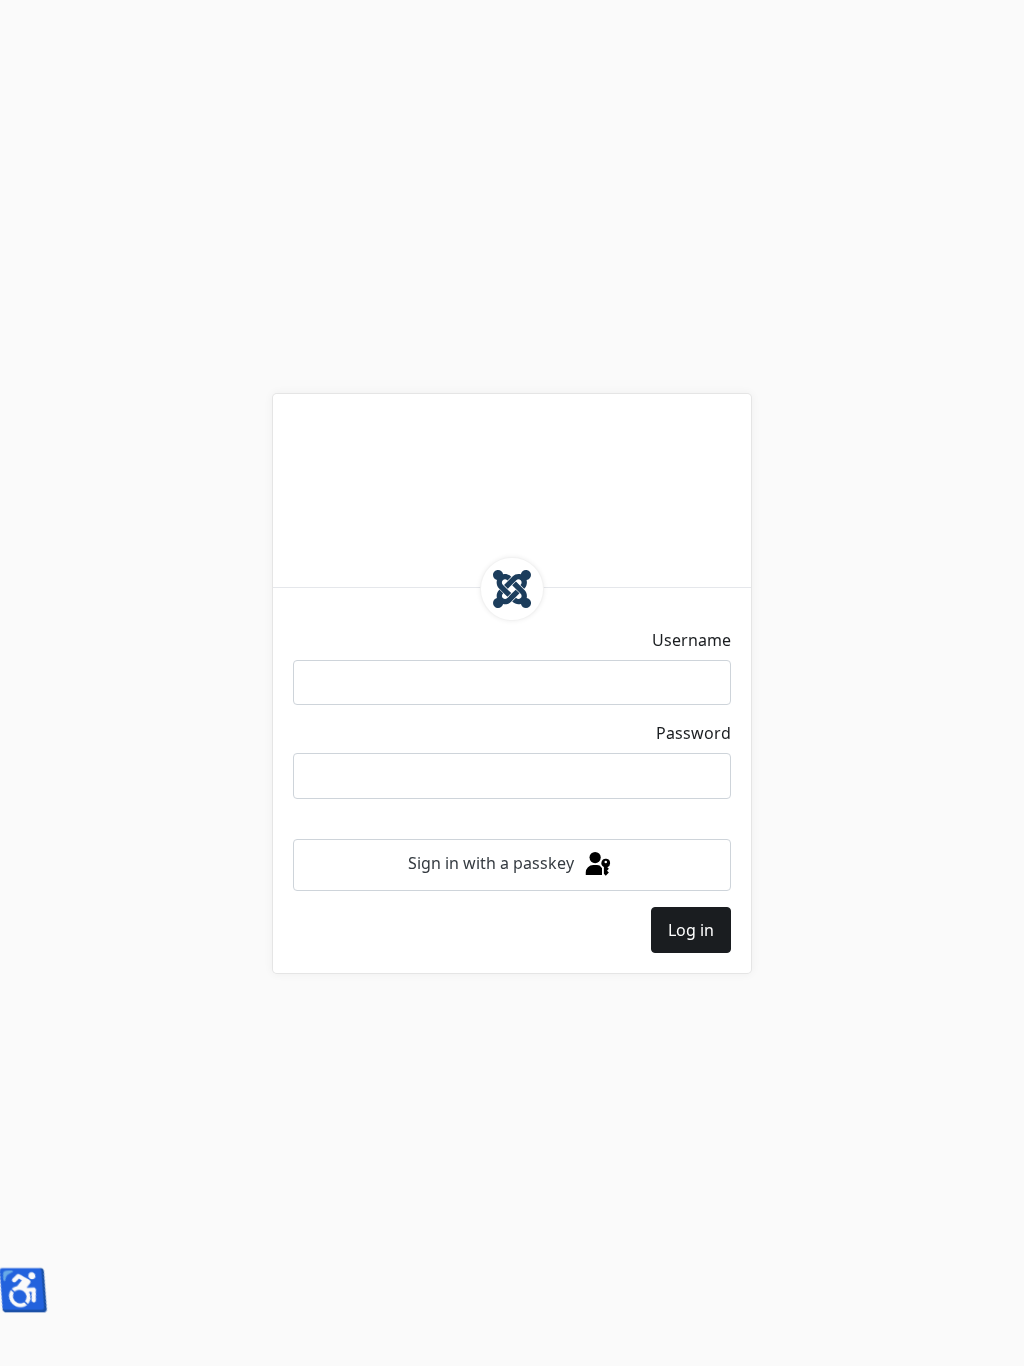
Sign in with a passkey (493, 863)
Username (691, 640)
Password (693, 733)
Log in (691, 930)
